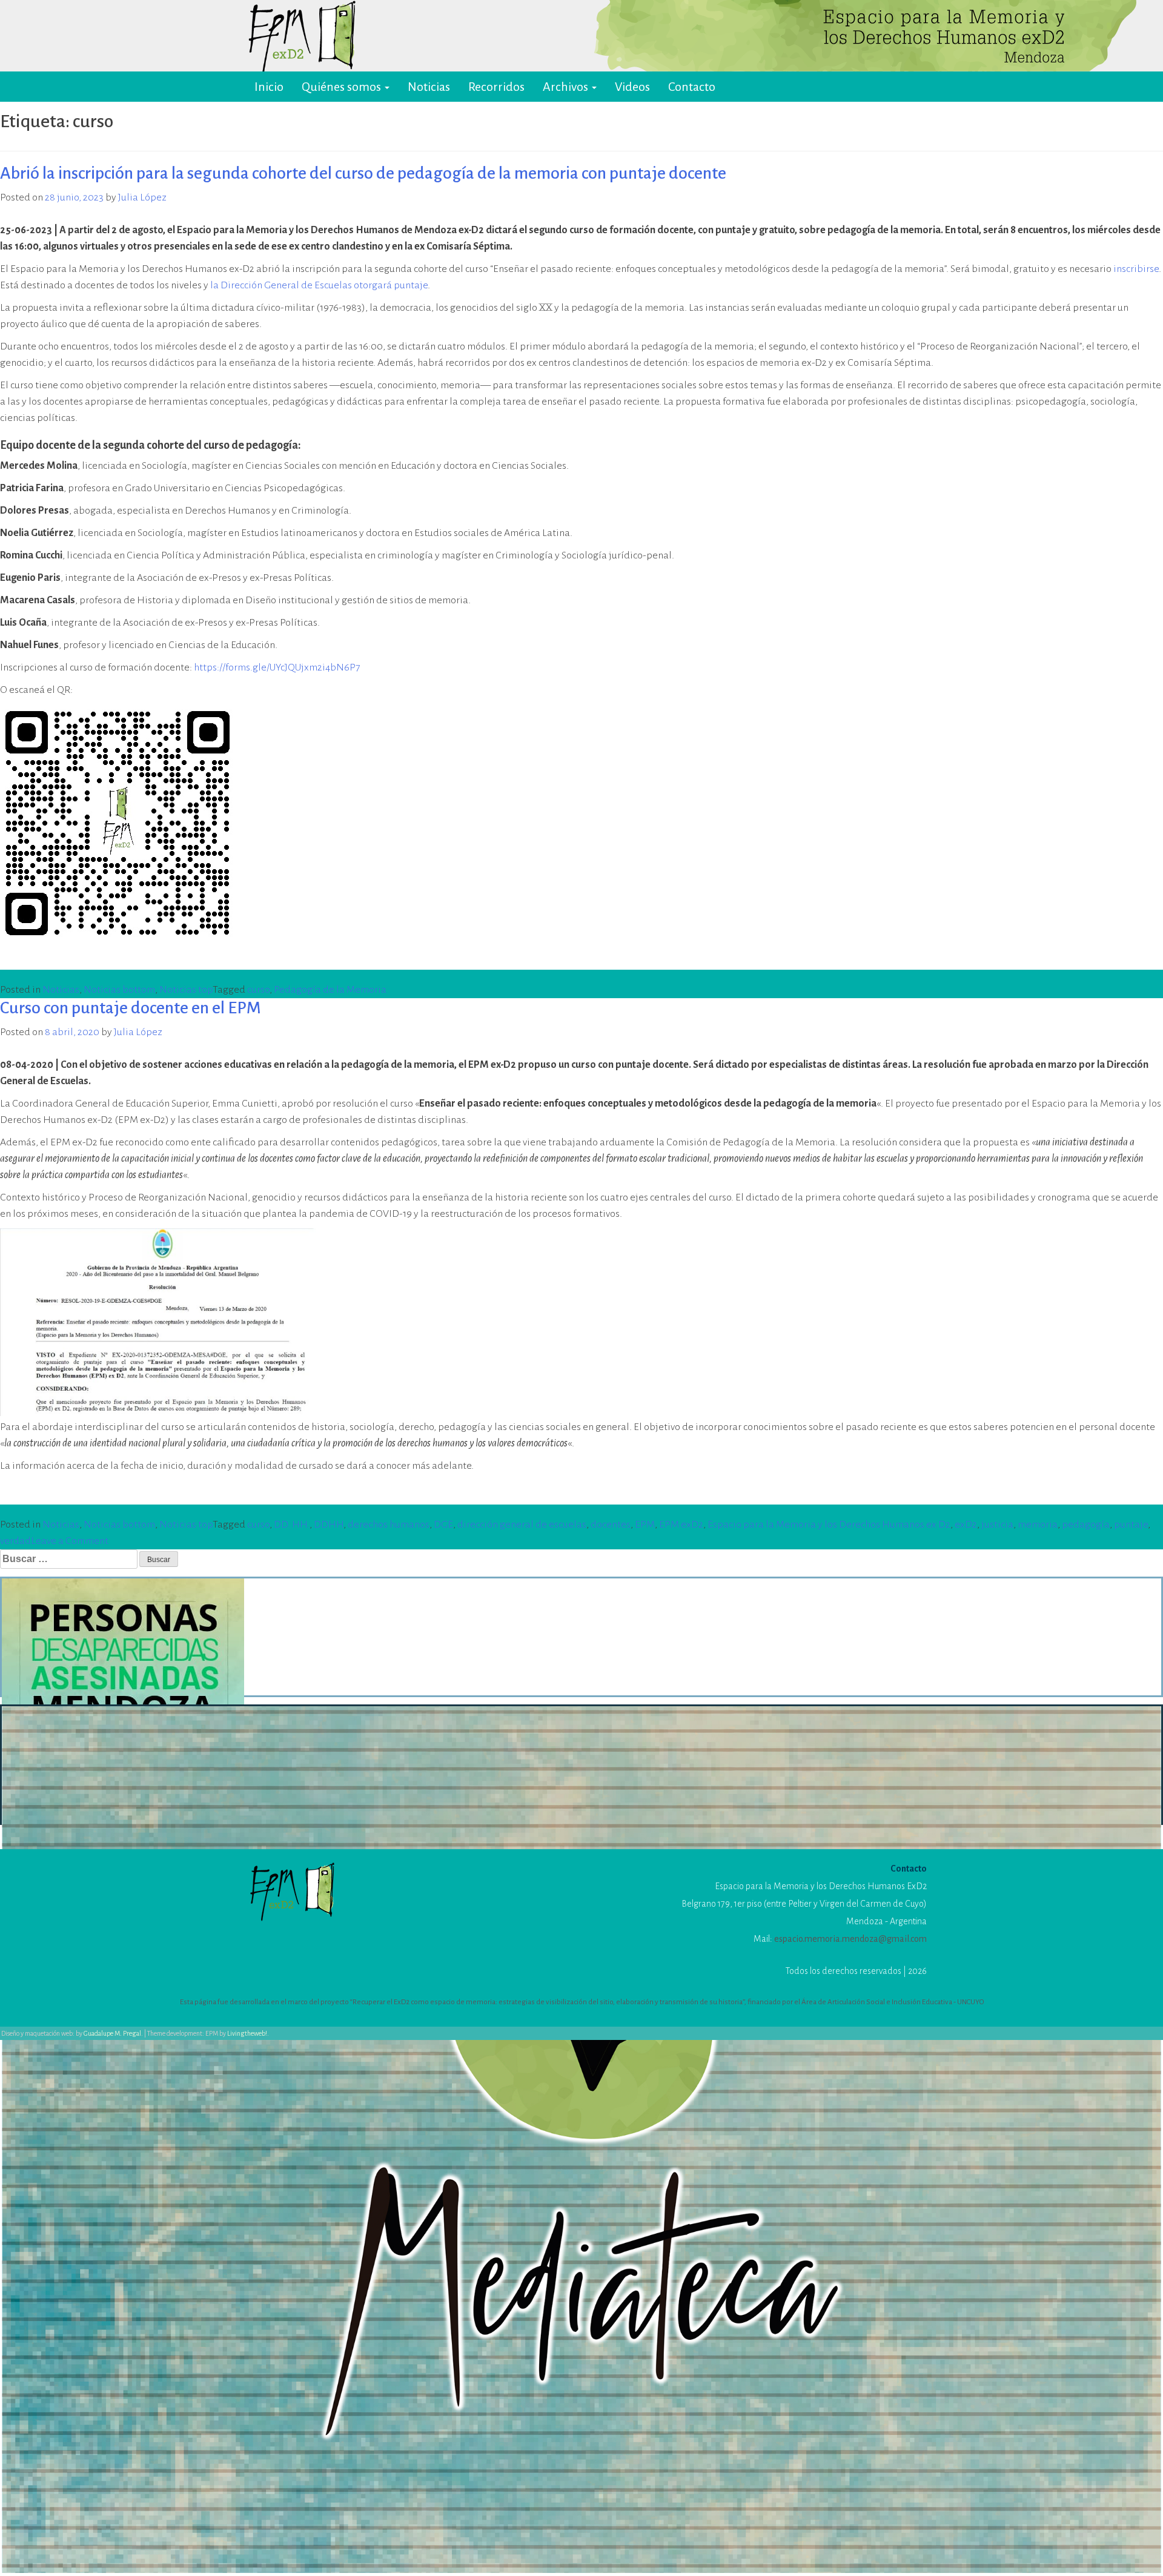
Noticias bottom (119, 990)
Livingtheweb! (247, 2033)
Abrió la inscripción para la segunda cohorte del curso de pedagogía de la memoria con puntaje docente (363, 173)
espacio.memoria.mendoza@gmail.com (850, 1939)
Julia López (142, 197)
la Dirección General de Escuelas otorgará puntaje (319, 285)
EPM (645, 1525)
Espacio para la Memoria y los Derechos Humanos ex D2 (829, 1525)
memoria (1038, 1525)
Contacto (692, 87)
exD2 (966, 1525)
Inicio (269, 87)
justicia (997, 1525)
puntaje (1131, 1525)
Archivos (567, 87)
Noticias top (186, 990)
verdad (15, 1541)
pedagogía (1086, 1525)
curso (258, 990)
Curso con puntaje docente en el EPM (131, 1008)
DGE (443, 1525)
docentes (611, 1525)
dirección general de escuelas (522, 1525)
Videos (632, 87)
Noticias (429, 87)
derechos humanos (389, 1525)
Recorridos (496, 87)
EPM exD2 (681, 1525)
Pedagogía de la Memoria (330, 990)
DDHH (329, 1525)
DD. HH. (292, 1525)
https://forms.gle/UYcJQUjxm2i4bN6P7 (277, 667)
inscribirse (1136, 269)
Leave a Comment (70, 1541)
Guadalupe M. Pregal (112, 2033)
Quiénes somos (343, 87)
